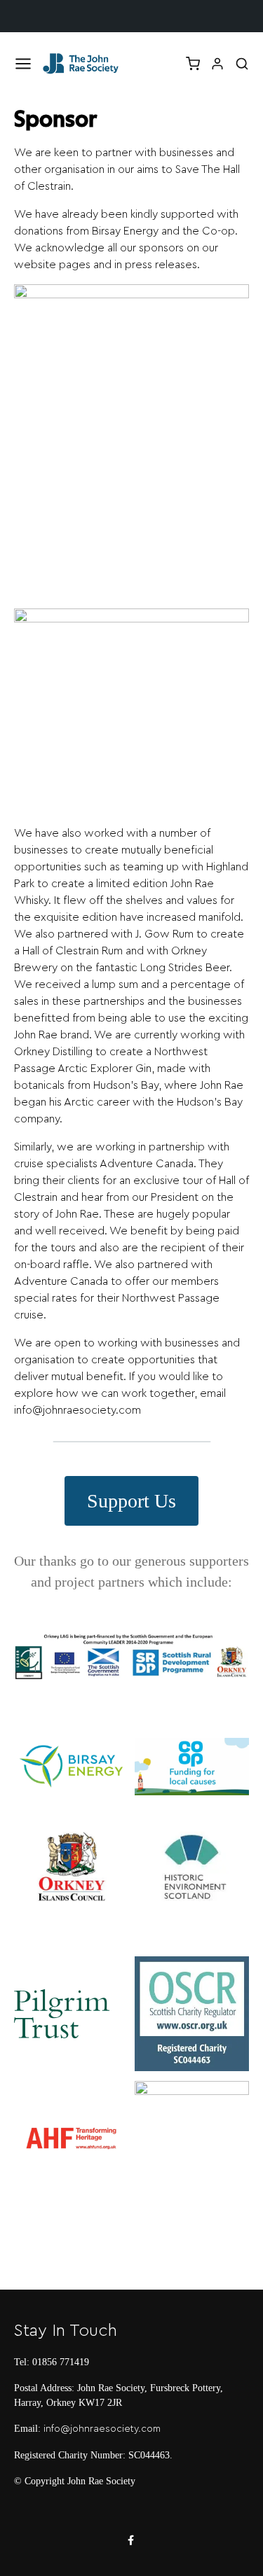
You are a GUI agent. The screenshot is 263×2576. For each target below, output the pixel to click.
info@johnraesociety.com (102, 2429)
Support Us (131, 1501)
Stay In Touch (66, 2331)
